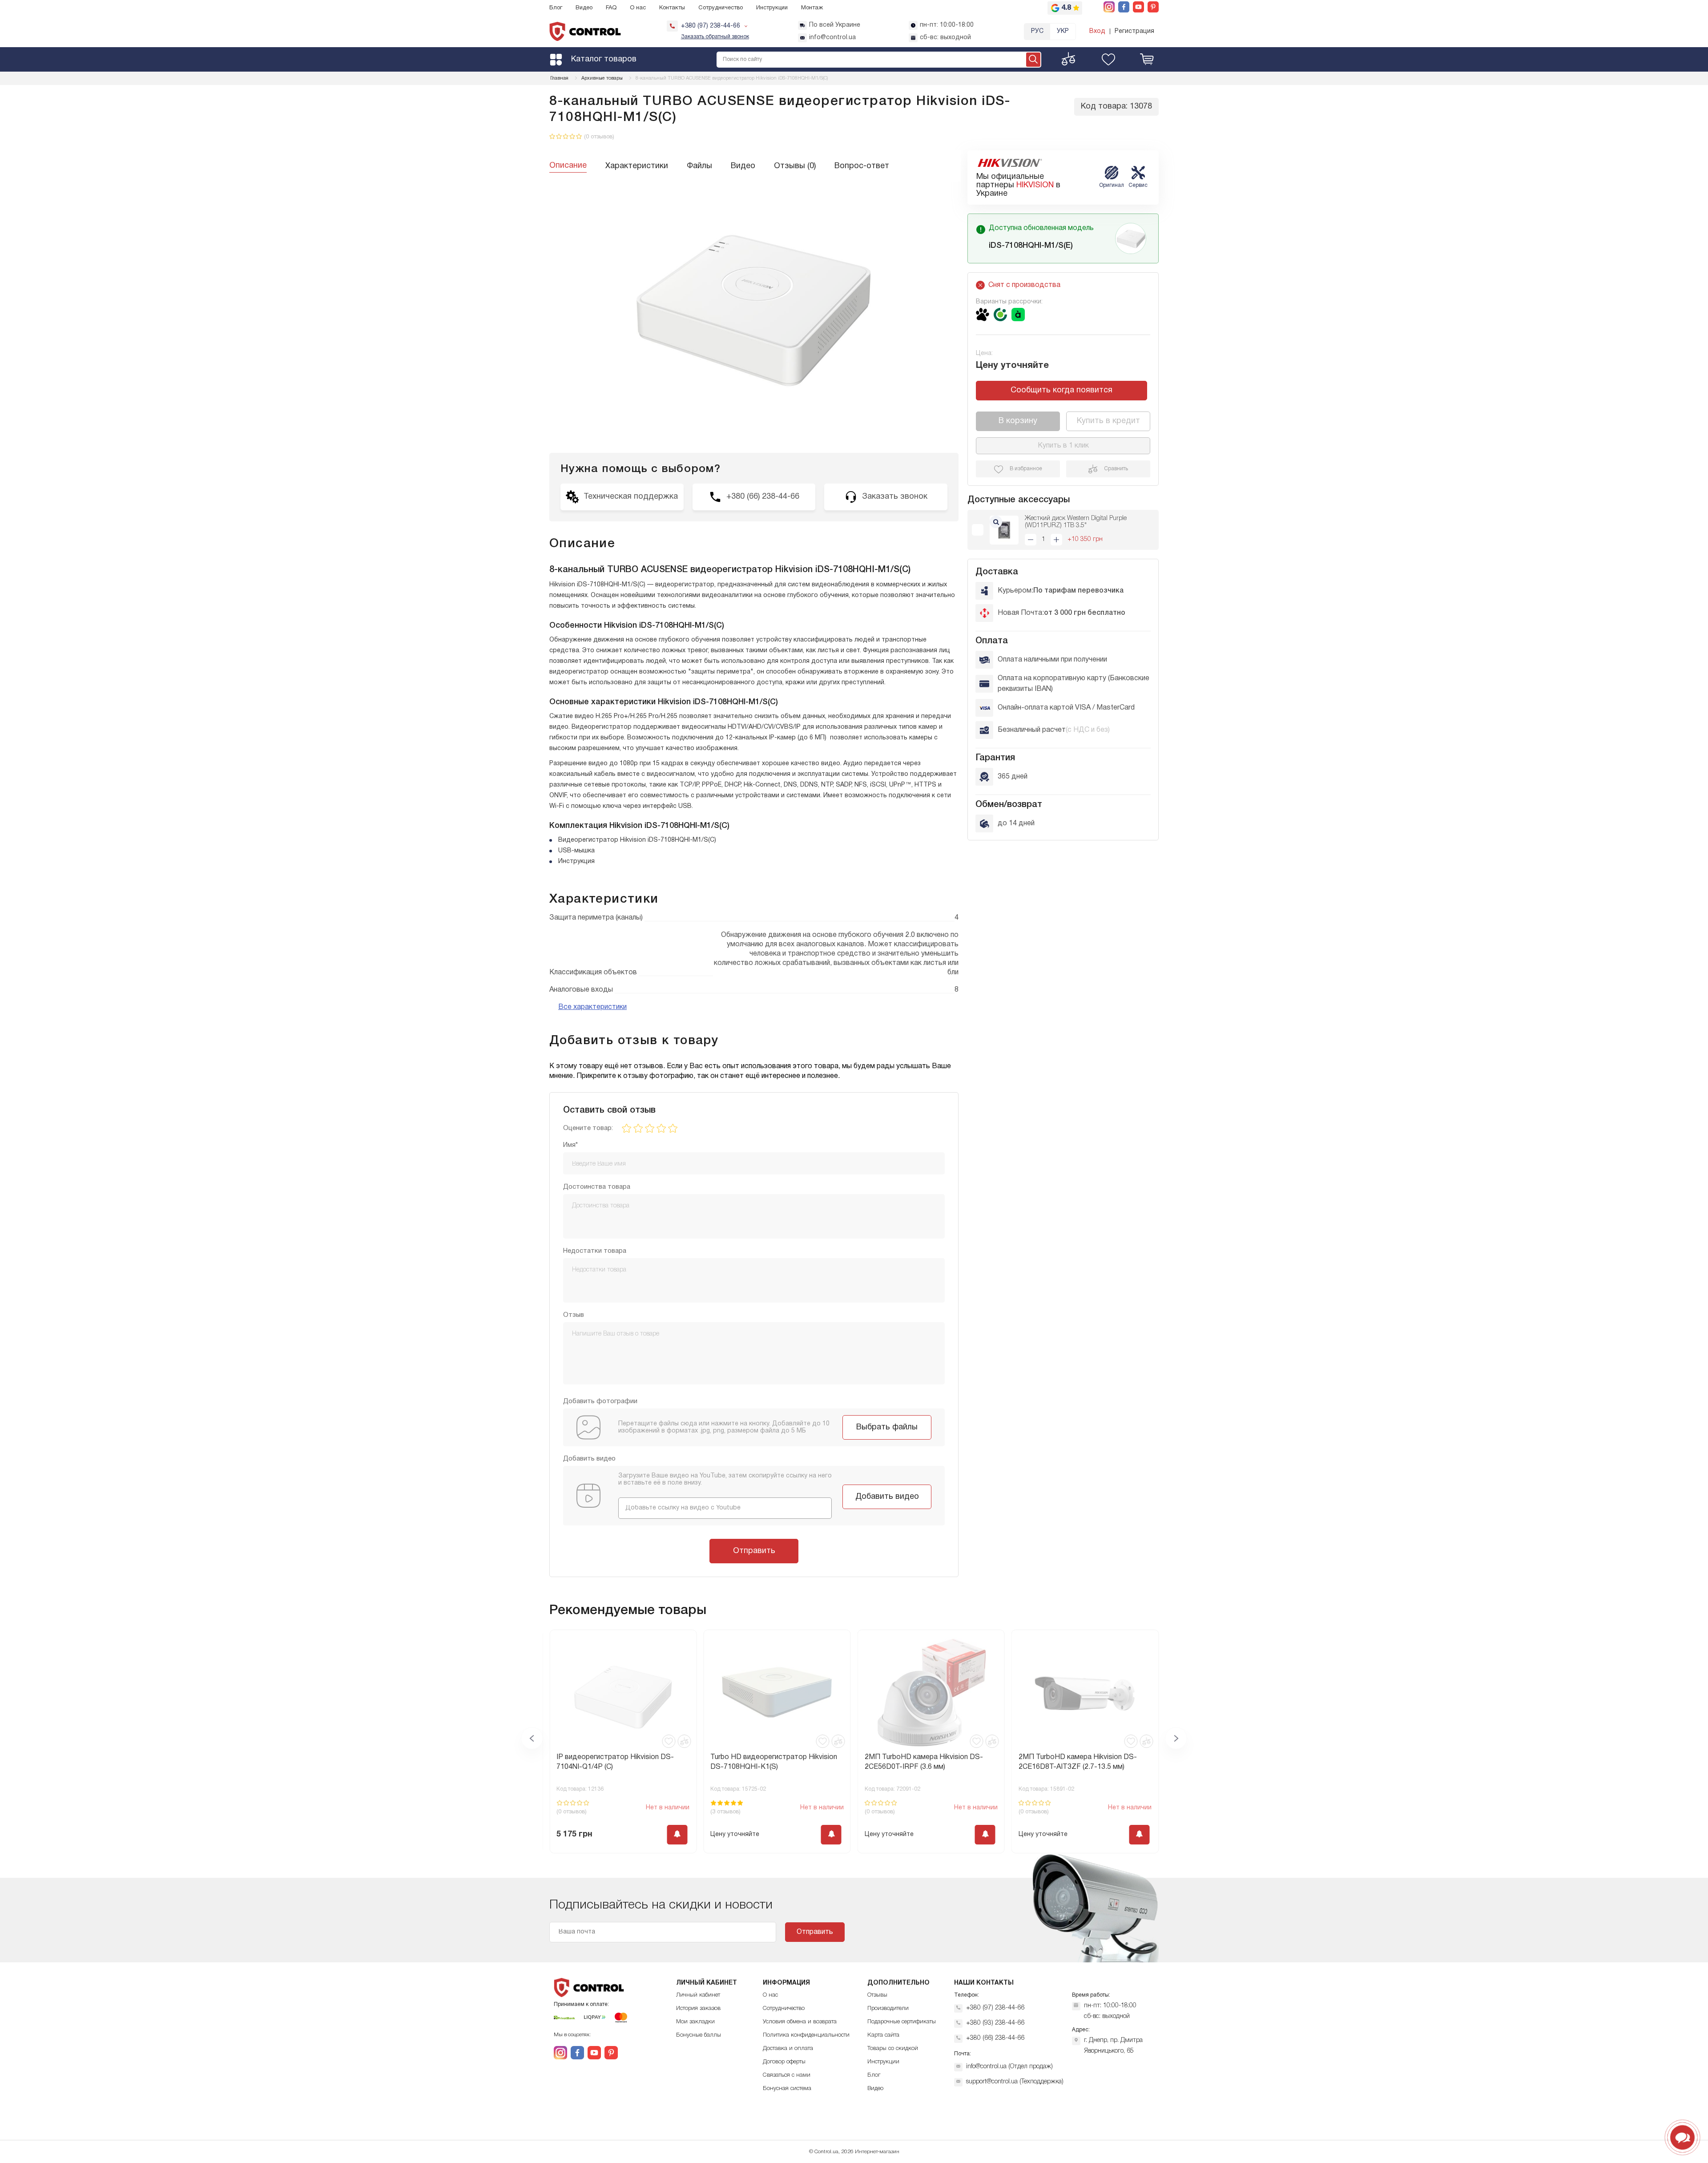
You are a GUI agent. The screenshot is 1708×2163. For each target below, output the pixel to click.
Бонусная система (787, 2088)
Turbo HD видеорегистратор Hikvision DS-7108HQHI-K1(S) (620, 1762)
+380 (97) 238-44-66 (995, 2008)
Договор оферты (784, 2062)
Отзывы (877, 1995)
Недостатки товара (595, 1251)
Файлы (699, 166)
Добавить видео (887, 1497)
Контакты (672, 8)
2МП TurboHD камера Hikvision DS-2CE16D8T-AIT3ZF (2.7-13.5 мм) (924, 1762)
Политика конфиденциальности (806, 2035)
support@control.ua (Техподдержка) (1015, 2082)
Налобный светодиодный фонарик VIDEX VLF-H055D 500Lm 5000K (1077, 1762)
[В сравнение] (684, 1741)
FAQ (611, 8)
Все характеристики (592, 1007)
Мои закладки (695, 2022)
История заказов (698, 2008)
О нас (638, 8)
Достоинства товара (597, 1187)
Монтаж (812, 8)
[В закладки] (669, 1741)
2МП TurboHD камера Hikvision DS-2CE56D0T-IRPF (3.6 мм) (769, 1762)
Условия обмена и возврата (800, 2022)
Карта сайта (883, 2035)
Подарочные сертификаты (902, 2022)
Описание (568, 166)
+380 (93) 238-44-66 (995, 2023)
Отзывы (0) (795, 166)
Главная (559, 78)
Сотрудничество (721, 8)
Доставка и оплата (788, 2048)
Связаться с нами (787, 2075)
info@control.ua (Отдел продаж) (1009, 2067)
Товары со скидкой (893, 2048)
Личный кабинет (698, 1995)
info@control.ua (832, 38)
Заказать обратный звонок (715, 37)
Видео (584, 8)
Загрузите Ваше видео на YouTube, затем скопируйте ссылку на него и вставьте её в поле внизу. (725, 1479)
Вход (1097, 31)
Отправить (754, 1551)
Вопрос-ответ (862, 166)
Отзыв (574, 1315)
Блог (556, 8)
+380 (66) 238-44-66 (995, 2038)
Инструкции (772, 8)
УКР (1063, 31)
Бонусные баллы (699, 2035)
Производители (888, 2008)
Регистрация (1134, 31)
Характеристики (637, 166)
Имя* (570, 1145)
